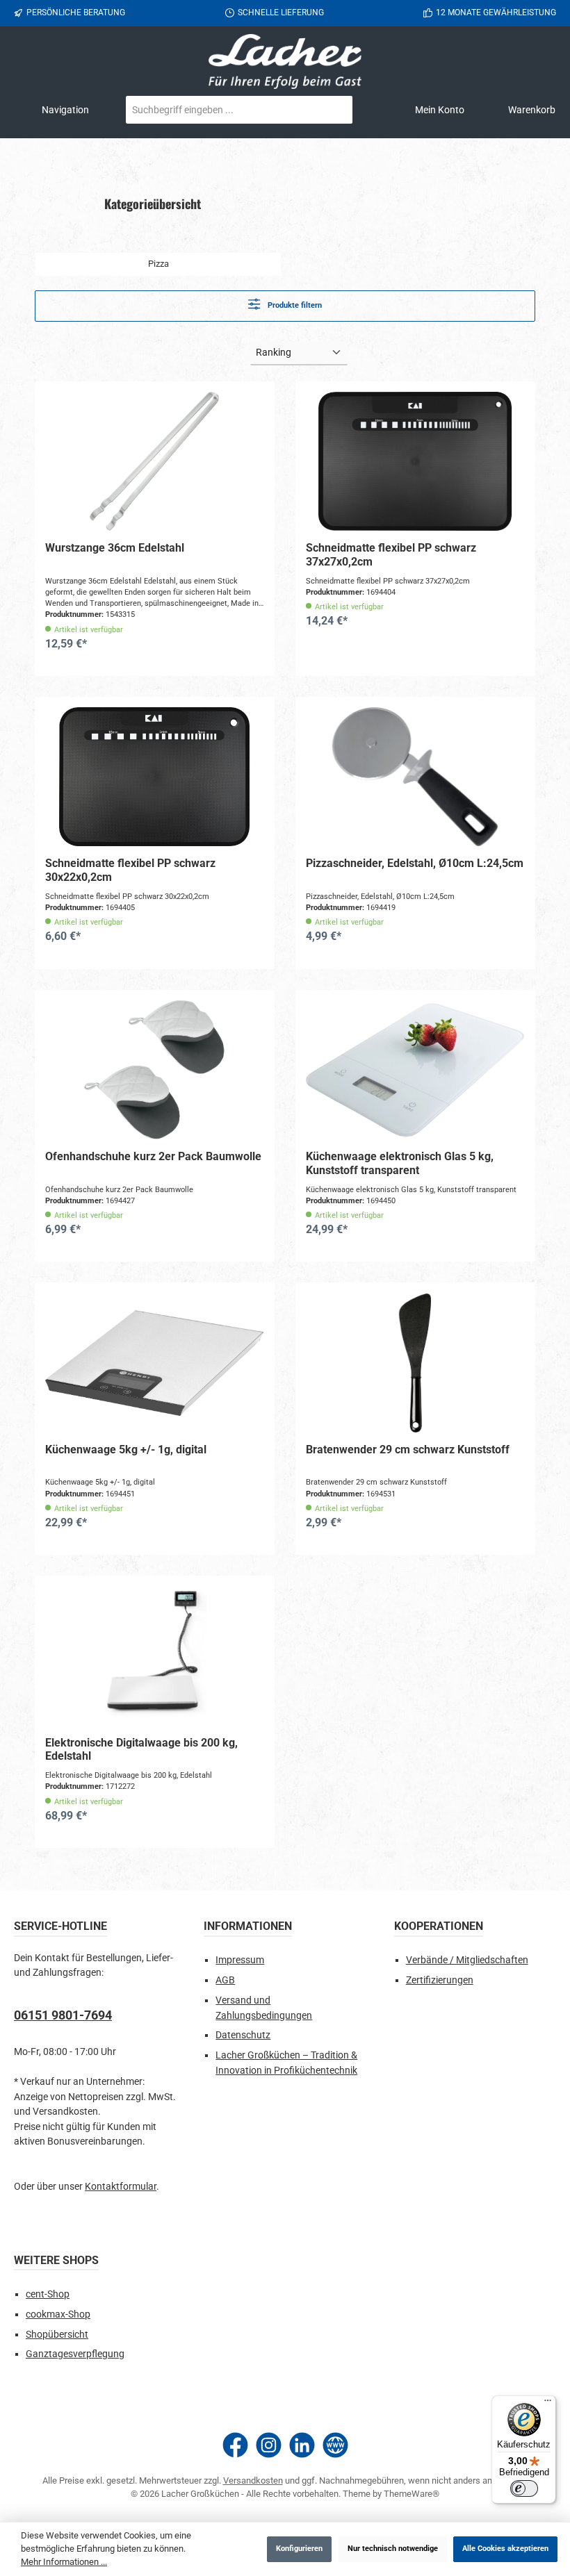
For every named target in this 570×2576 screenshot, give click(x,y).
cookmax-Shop (58, 2314)
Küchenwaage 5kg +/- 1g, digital (126, 1450)
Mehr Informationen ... (64, 2562)
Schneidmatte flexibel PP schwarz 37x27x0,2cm (391, 555)
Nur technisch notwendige (393, 2549)
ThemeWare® (412, 2494)
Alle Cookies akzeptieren (505, 2549)
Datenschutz (243, 2035)
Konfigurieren (299, 2549)
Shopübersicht (57, 2335)
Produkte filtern (294, 305)
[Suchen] (336, 110)
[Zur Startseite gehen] (285, 61)
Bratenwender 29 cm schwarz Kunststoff (408, 1450)
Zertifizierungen (440, 1980)
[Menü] (548, 2404)
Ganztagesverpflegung (75, 2354)
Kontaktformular (121, 2187)
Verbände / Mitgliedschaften (467, 1960)
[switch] (524, 2488)
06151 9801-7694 (63, 2015)
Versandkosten (253, 2480)
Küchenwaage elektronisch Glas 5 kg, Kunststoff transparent (400, 1163)
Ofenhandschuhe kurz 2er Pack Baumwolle (153, 1156)
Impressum (240, 1960)
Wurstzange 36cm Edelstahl (115, 548)
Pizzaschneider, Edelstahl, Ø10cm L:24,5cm (415, 863)
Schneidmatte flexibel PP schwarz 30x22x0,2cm (130, 870)
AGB (225, 1980)
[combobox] (223, 110)
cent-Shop (48, 2294)
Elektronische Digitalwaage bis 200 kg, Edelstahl (141, 1750)
